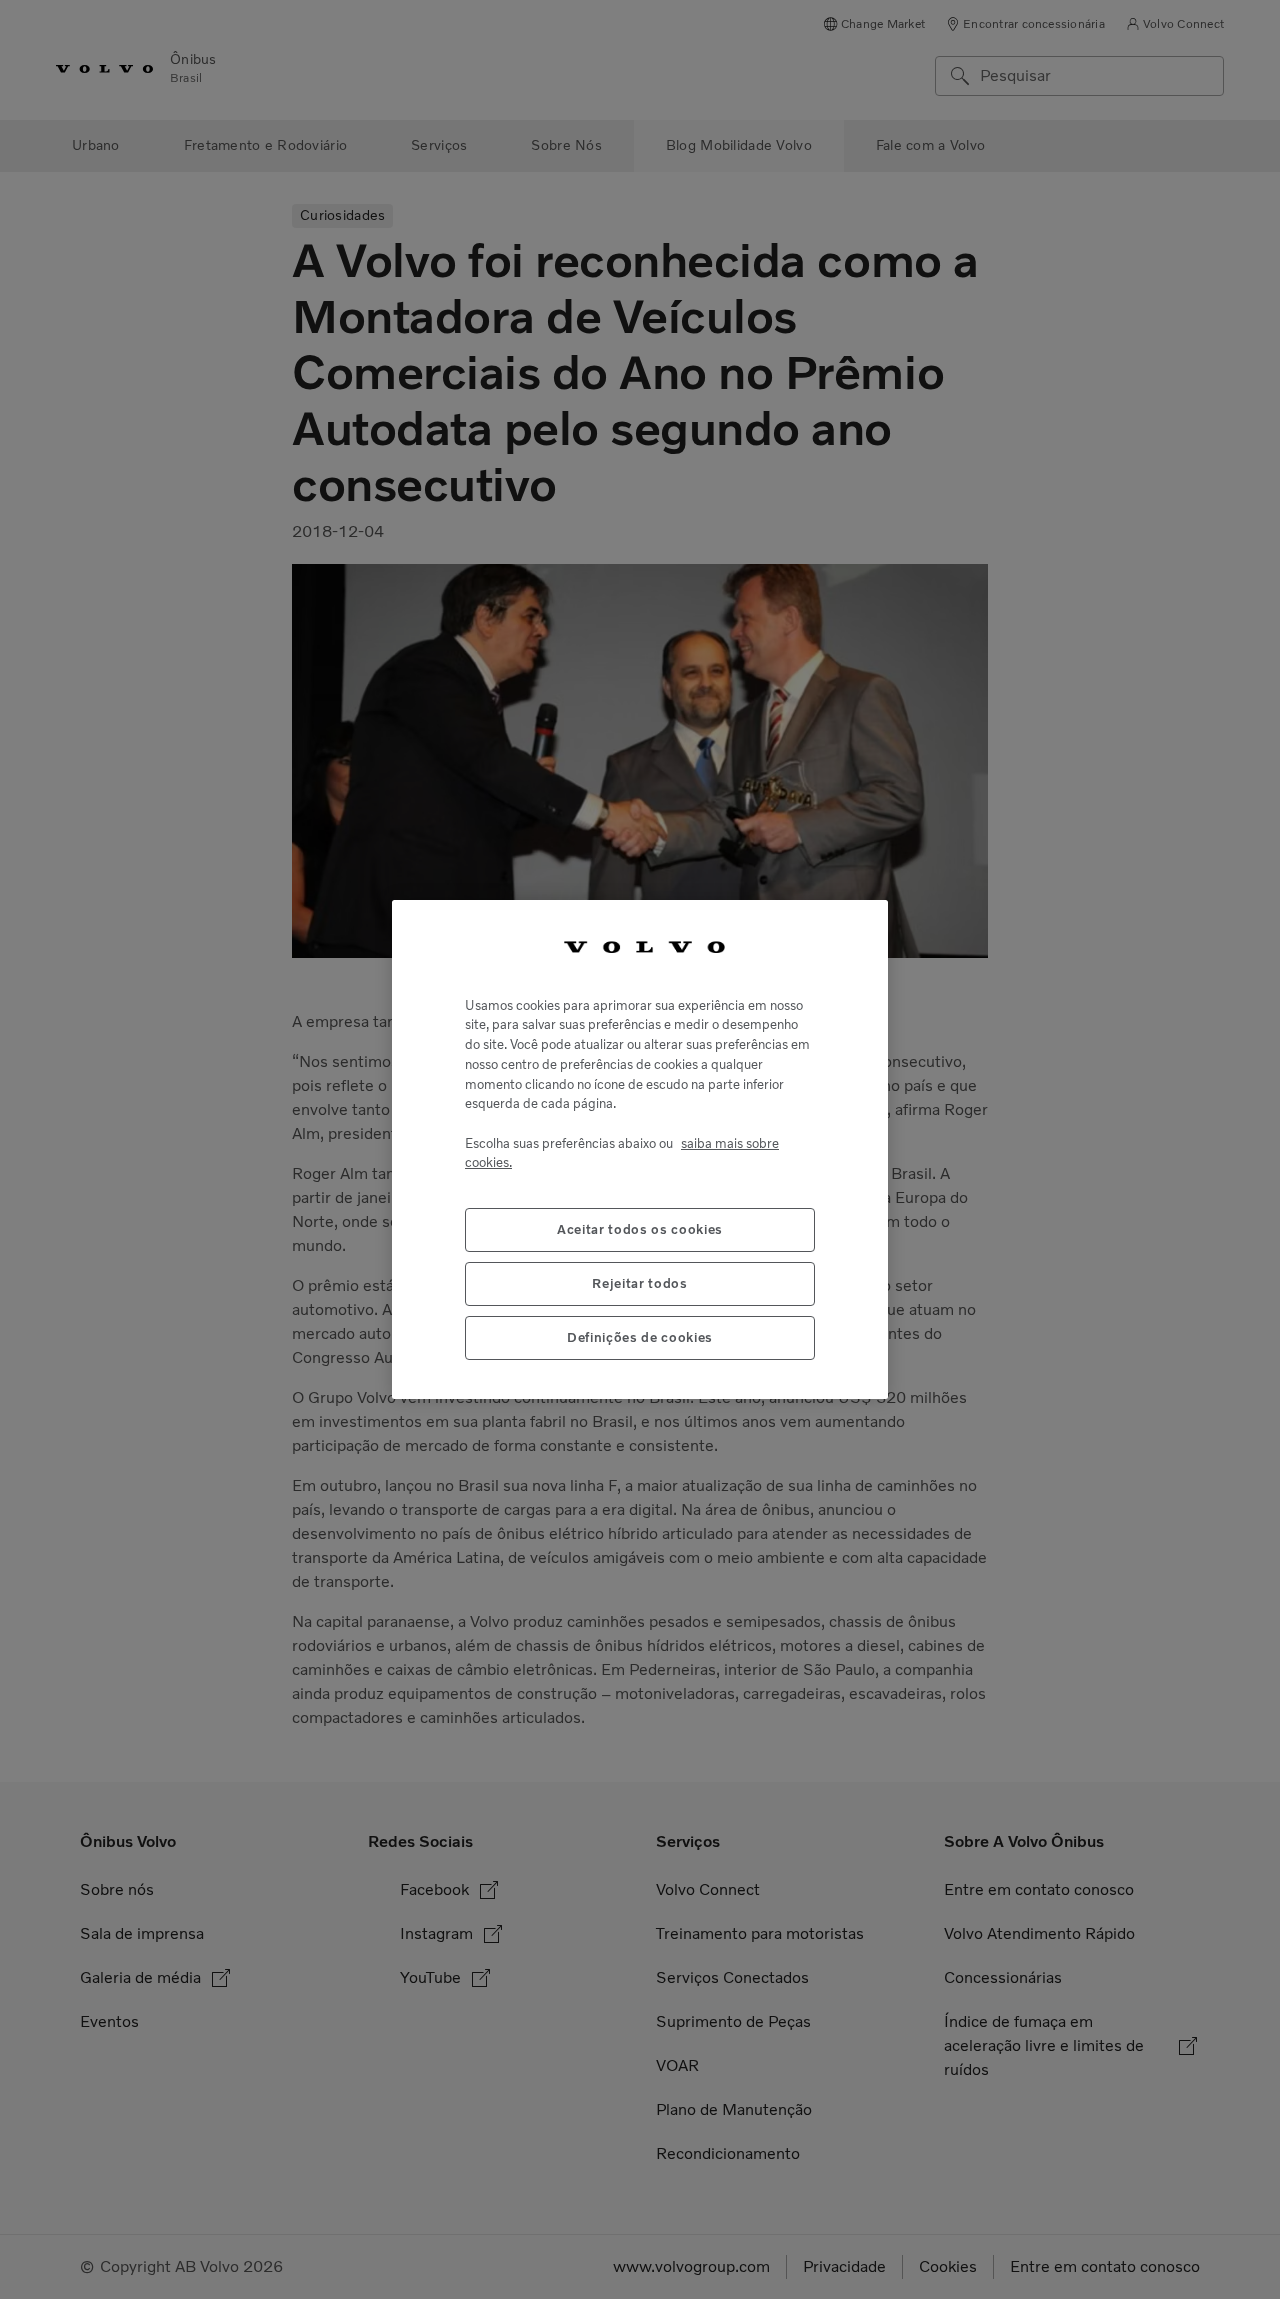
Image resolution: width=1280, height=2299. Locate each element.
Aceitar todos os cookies (640, 1228)
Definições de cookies (640, 1336)
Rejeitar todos (639, 1282)
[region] (640, 1150)
